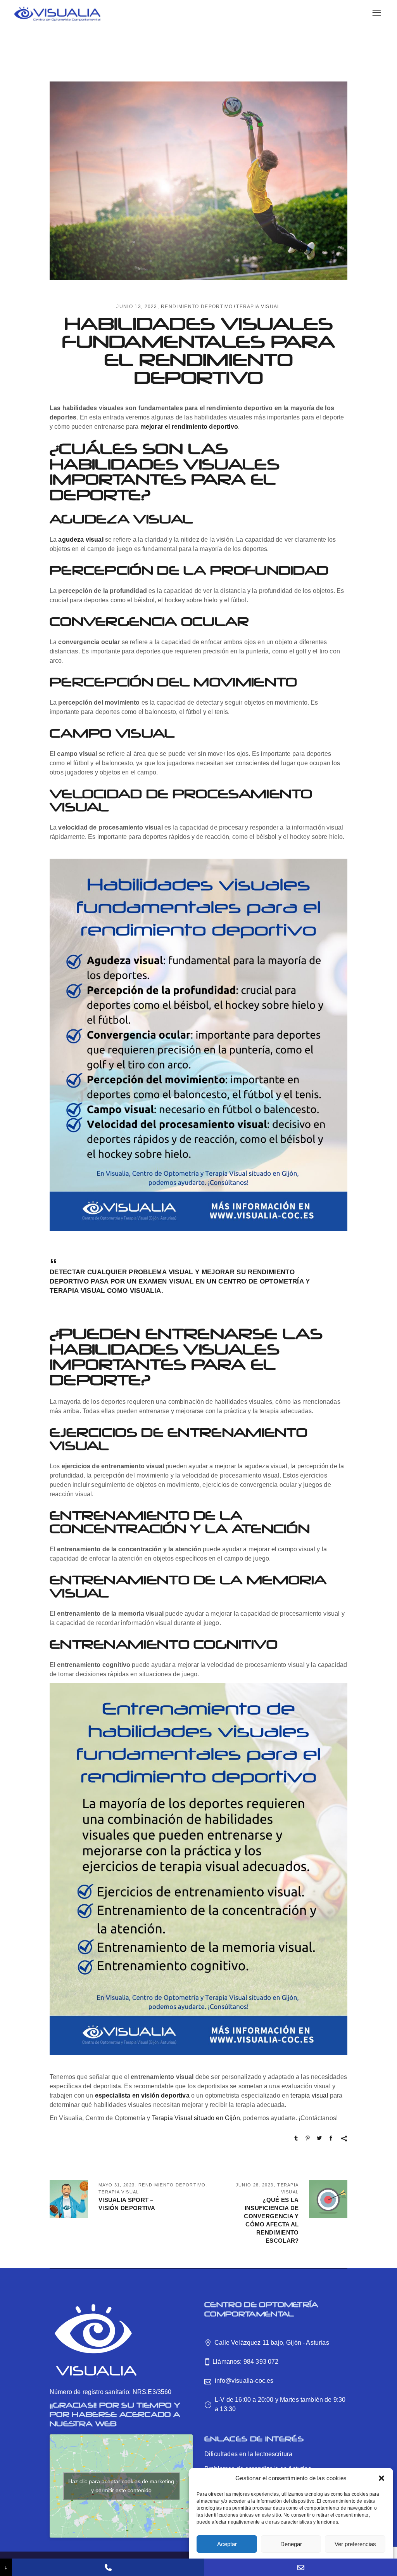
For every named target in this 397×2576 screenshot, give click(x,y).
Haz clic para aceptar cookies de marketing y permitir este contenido (121, 2486)
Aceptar (227, 2544)
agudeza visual (81, 540)
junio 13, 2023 (137, 307)
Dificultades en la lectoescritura (248, 2454)
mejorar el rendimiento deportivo (189, 427)
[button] (381, 2478)
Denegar (291, 2544)
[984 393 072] (108, 2567)
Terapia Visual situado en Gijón (196, 2118)
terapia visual (309, 2095)
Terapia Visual (258, 307)
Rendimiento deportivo (197, 307)
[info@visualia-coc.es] (301, 2567)
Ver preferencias (355, 2544)
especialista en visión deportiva (142, 2095)
